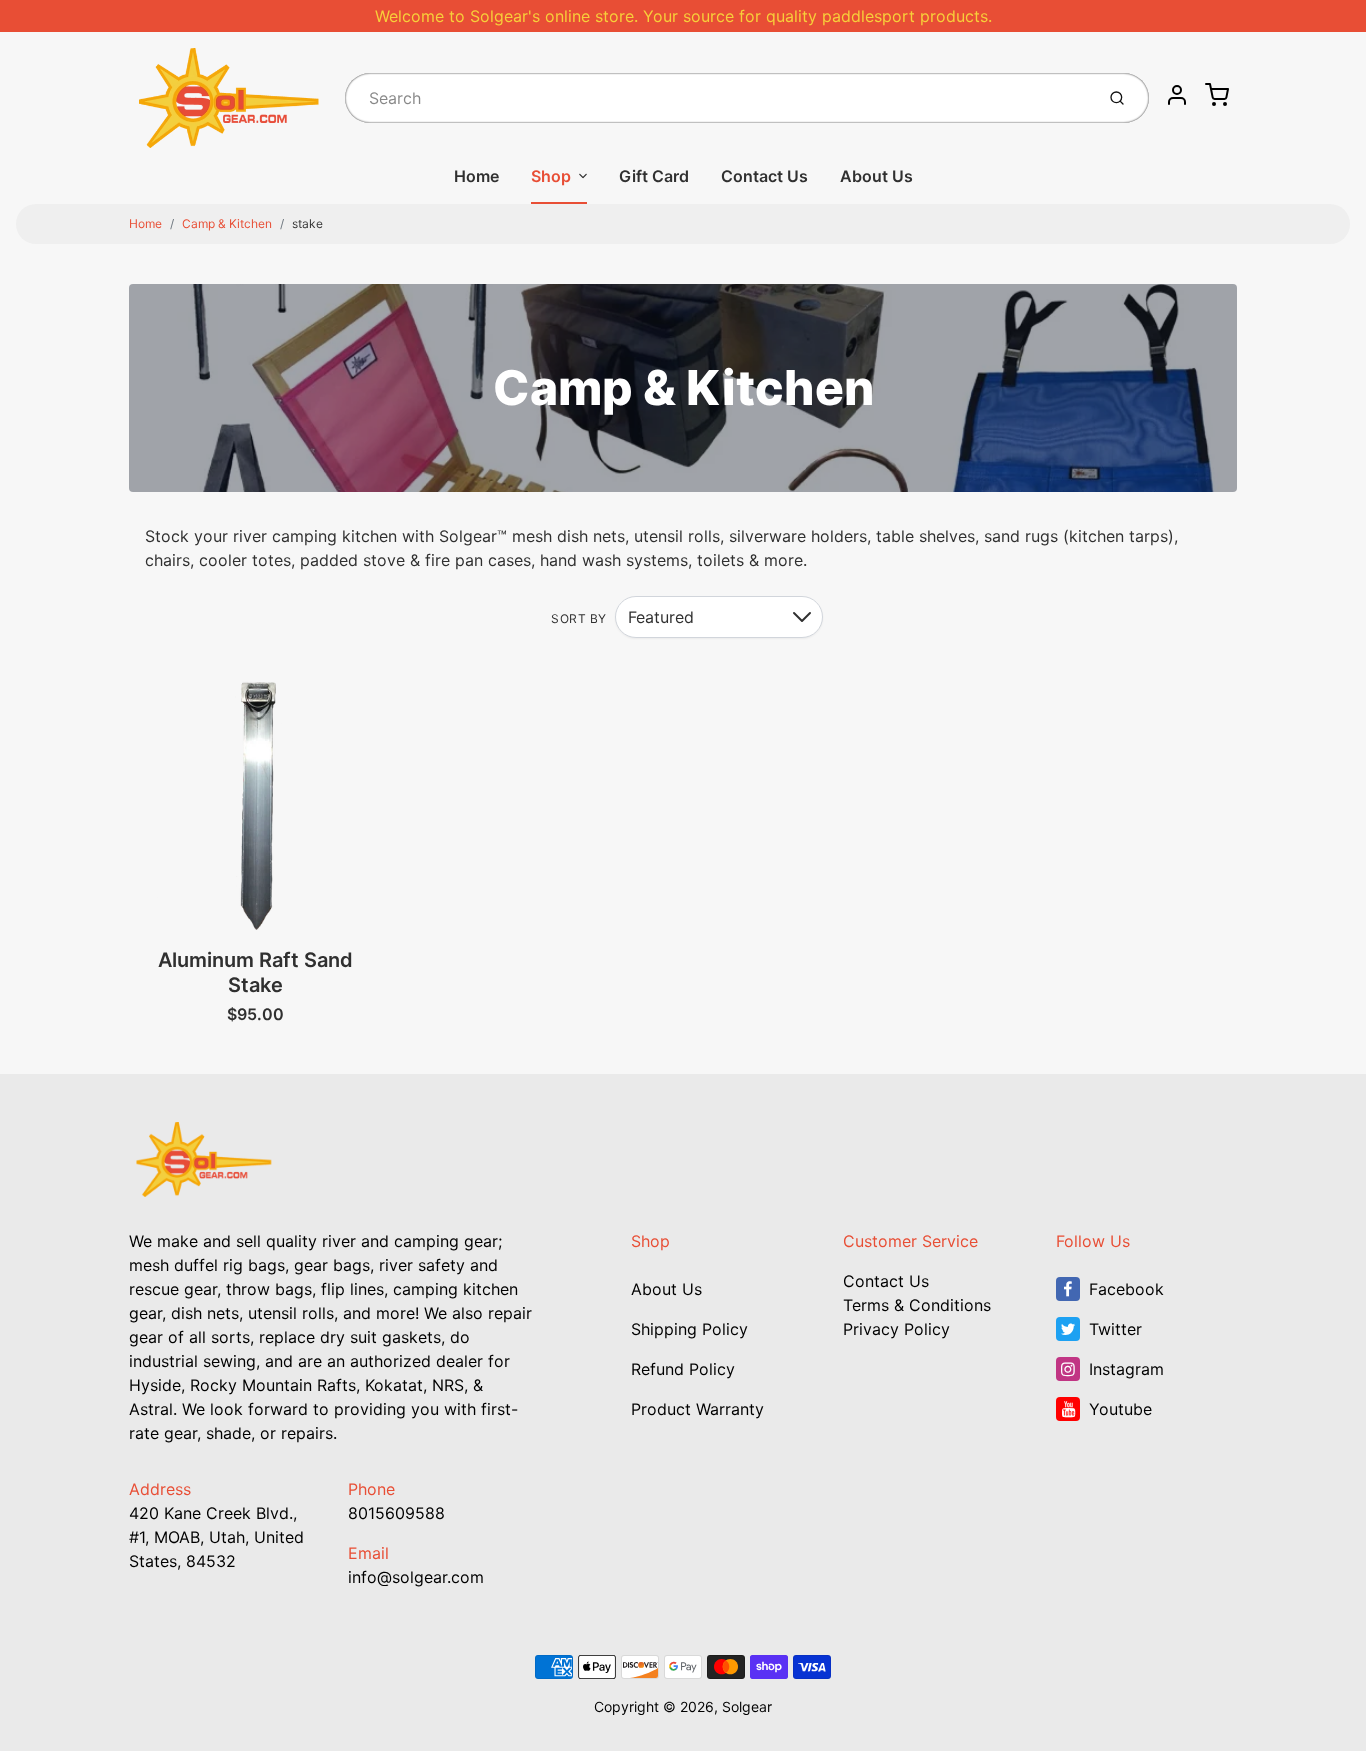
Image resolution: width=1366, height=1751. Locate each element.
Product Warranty (697, 1409)
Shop (551, 176)
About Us (876, 176)
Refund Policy (683, 1369)
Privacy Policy (896, 1329)
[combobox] (717, 98)
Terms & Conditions (917, 1305)
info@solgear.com (416, 1577)
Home (476, 176)
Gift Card (654, 176)
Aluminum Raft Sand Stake (255, 972)
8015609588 (396, 1513)
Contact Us (764, 176)
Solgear (747, 1706)
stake (307, 223)
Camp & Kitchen (227, 223)
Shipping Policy (689, 1329)
